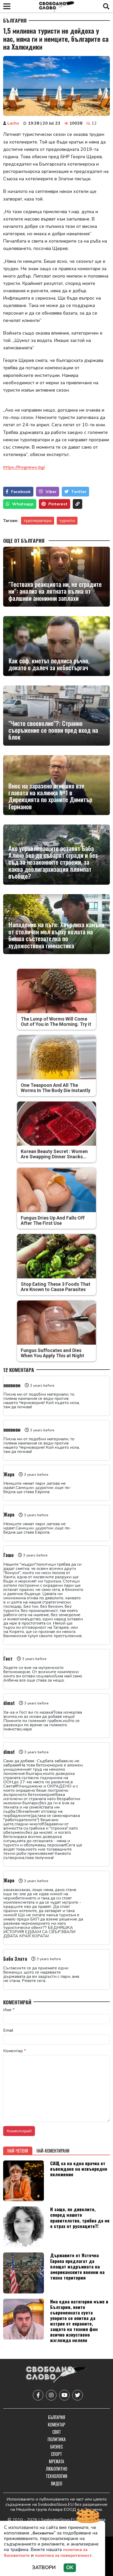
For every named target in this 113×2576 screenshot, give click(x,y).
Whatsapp (23, 504)
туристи (67, 521)
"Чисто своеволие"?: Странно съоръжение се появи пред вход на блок (53, 730)
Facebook (21, 492)
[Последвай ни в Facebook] (38, 2395)
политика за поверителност (63, 2555)
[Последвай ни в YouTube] (64, 2395)
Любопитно (57, 2469)
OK (70, 2568)
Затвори (44, 2568)
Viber (51, 492)
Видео (57, 2483)
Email (8, 2030)
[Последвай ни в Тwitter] (78, 2395)
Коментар (15, 2051)
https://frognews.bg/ (24, 467)
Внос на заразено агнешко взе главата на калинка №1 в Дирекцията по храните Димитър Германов (50, 796)
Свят (57, 2432)
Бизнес (56, 2447)
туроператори (38, 521)
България (15, 21)
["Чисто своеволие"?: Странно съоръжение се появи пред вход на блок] (56, 715)
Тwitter (79, 492)
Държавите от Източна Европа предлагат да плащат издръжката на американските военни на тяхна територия (77, 2266)
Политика (57, 2439)
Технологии (56, 2476)
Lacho (13, 123)
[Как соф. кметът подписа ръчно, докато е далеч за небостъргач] (56, 646)
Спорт (56, 2454)
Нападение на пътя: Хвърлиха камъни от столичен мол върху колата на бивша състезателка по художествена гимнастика (56, 935)
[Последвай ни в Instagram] (51, 2395)
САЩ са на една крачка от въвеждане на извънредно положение (79, 2169)
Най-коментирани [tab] (53, 2151)
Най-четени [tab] (18, 2151)
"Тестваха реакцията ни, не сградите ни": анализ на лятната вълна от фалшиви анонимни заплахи (55, 591)
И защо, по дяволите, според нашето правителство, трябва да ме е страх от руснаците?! (80, 2217)
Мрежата (56, 2461)
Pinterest (58, 504)
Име (9, 2010)
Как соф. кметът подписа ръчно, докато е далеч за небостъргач (49, 664)
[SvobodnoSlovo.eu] (56, 2375)
